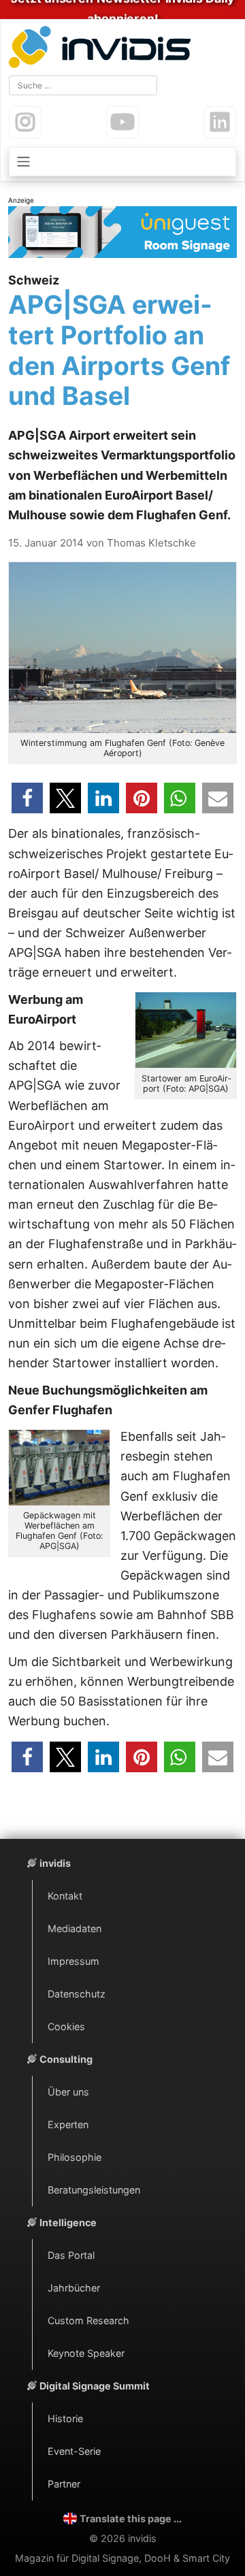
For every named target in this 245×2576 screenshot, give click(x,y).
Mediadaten (75, 1928)
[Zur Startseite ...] (103, 49)
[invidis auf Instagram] (25, 123)
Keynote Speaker (86, 2353)
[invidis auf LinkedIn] (220, 123)
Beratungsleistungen (94, 2190)
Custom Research (88, 2320)
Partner (64, 2484)
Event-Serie (74, 2451)
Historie (65, 2418)
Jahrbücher (74, 2288)
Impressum (73, 1961)
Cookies (66, 2026)
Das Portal (71, 2255)
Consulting (66, 2059)
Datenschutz (77, 1994)
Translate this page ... (131, 2518)
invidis (55, 1863)
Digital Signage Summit (95, 2386)
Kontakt (65, 1896)
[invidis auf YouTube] (122, 123)
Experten (68, 2124)
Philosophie (75, 2157)
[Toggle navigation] (122, 162)
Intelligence (68, 2222)
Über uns (68, 2092)
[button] (27, 798)
